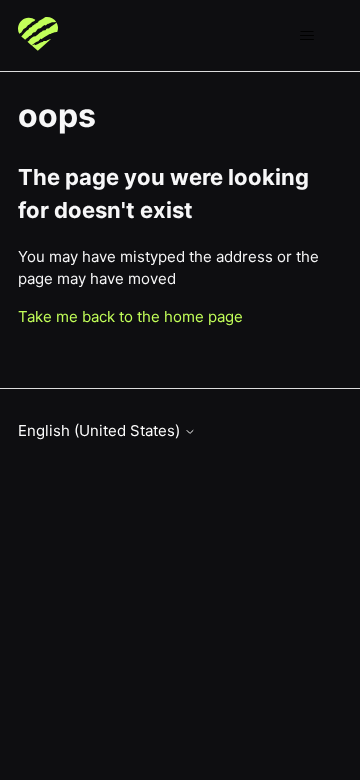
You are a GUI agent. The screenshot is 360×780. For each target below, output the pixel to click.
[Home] (38, 35)
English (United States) (101, 430)
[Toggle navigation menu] (306, 36)
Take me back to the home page (130, 316)
